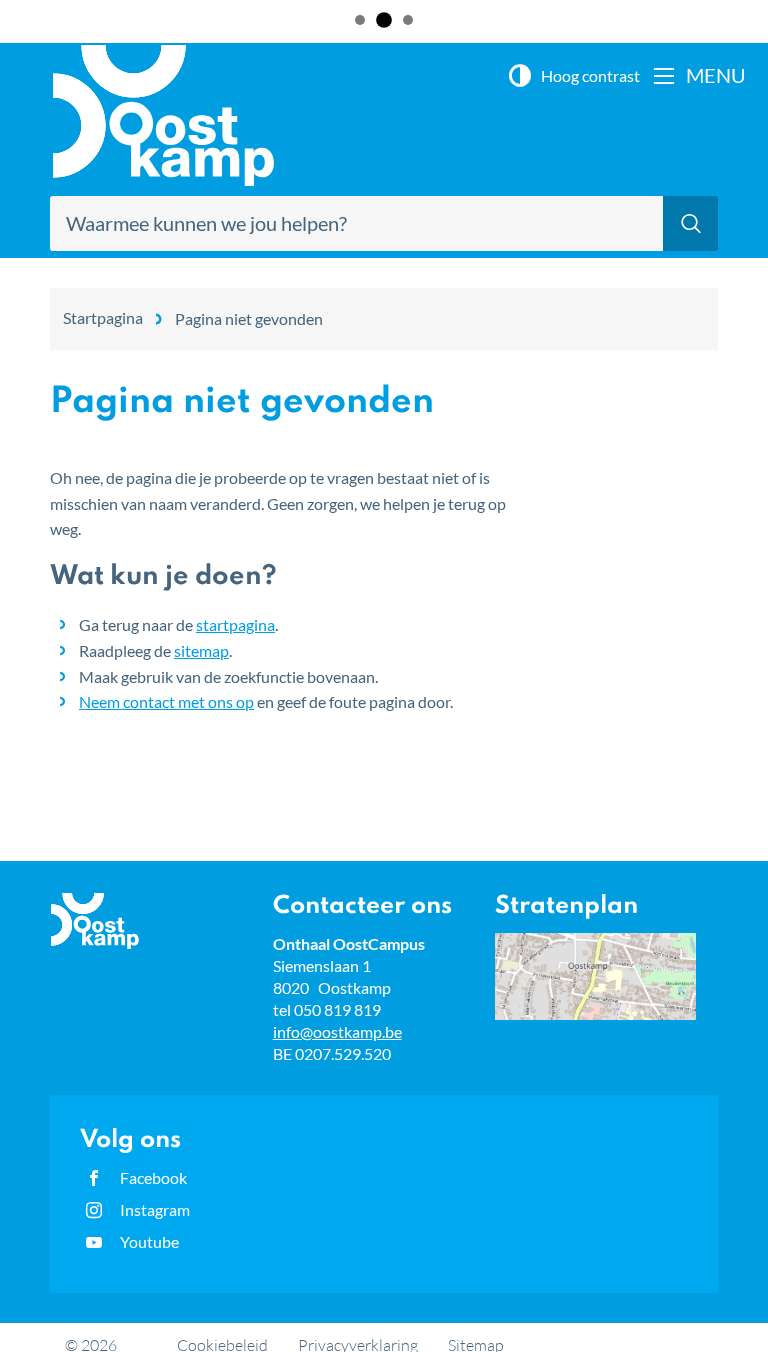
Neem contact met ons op (166, 701)
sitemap (201, 650)
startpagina (235, 624)
